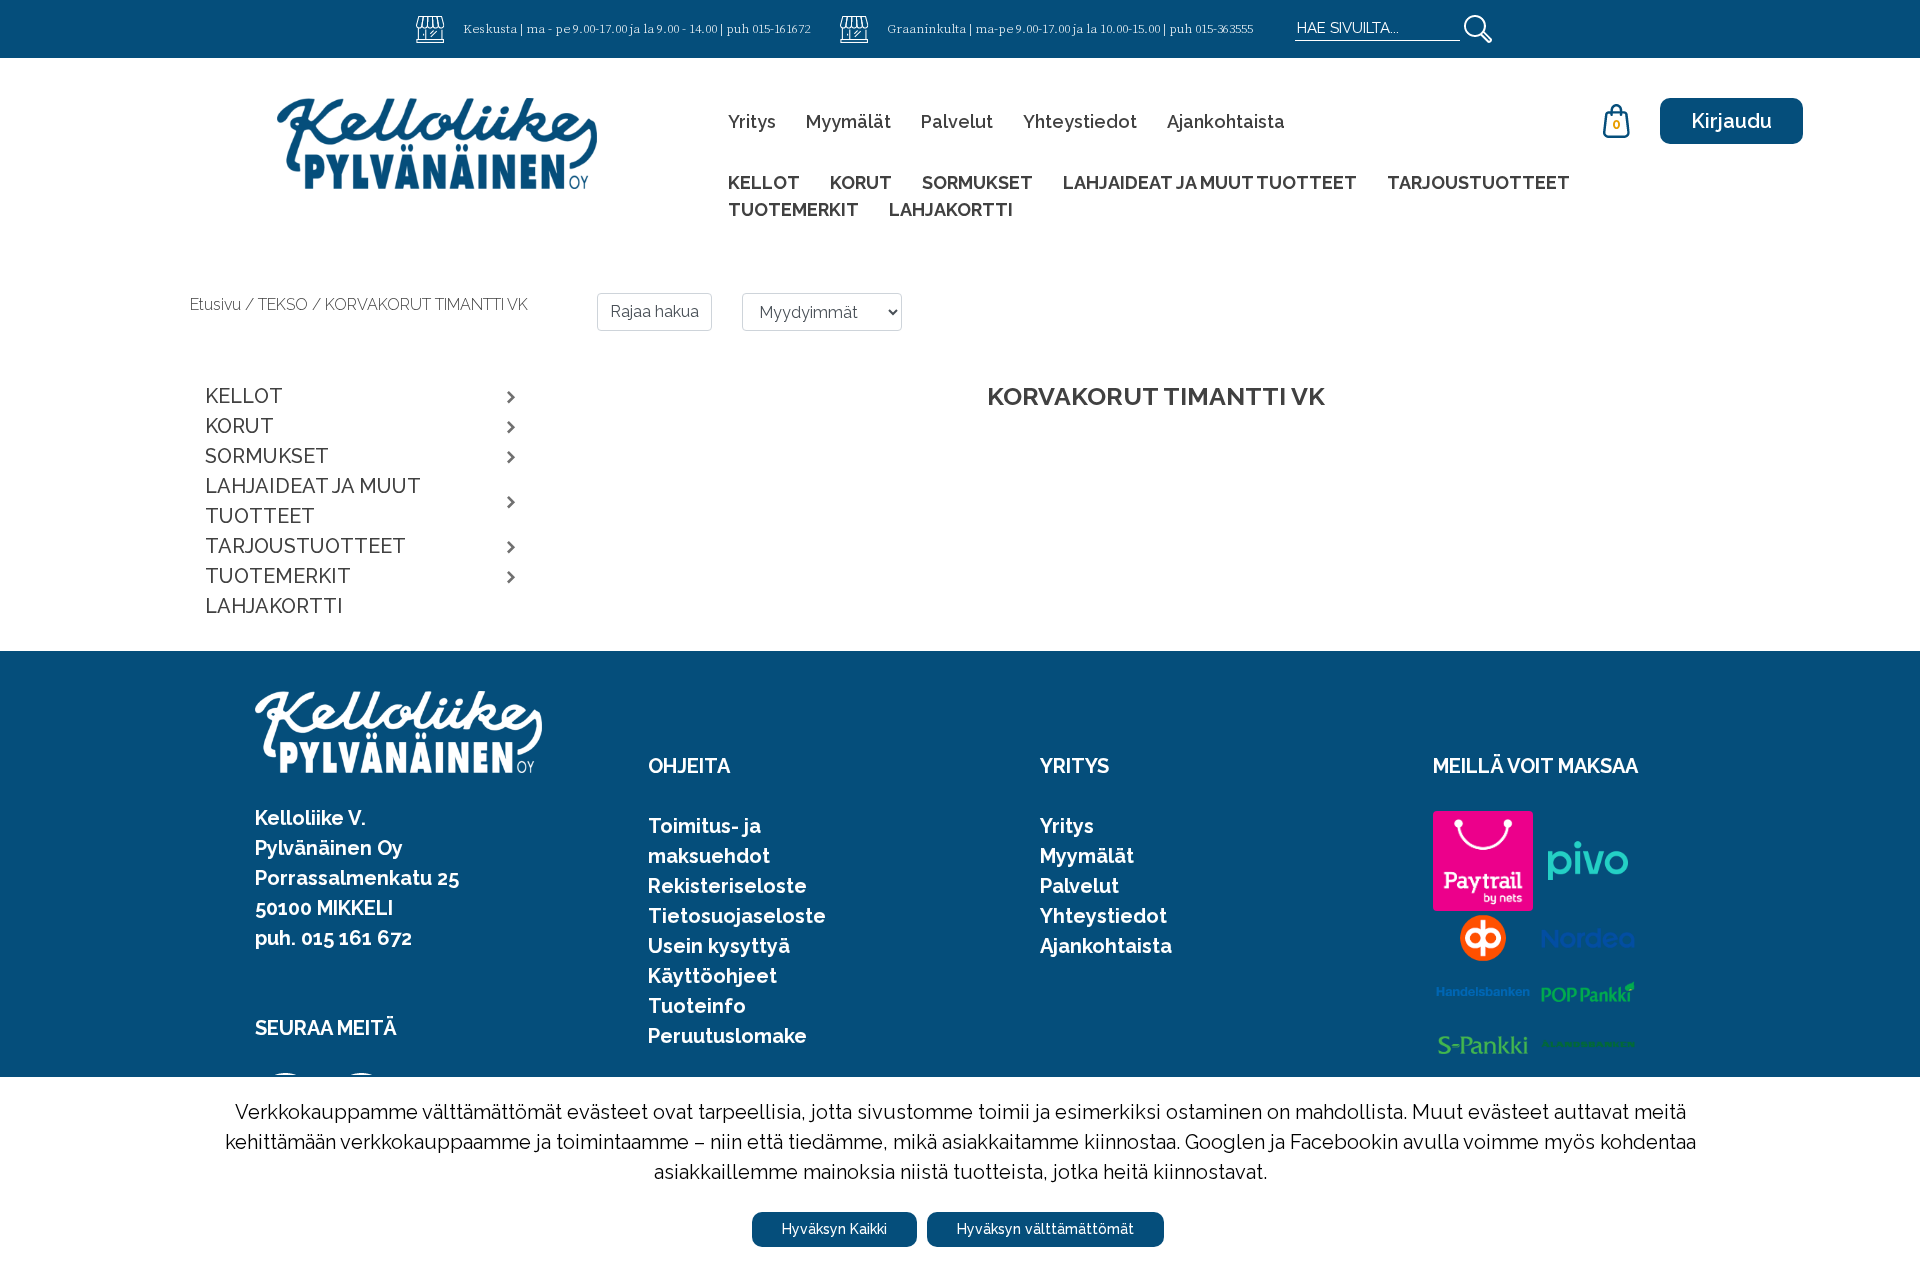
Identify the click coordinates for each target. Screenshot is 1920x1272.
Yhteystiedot (1080, 121)
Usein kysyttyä (719, 946)
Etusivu (217, 304)
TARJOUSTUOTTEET (1478, 182)
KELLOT (764, 182)
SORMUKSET (977, 182)
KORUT (861, 182)
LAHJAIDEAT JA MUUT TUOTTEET (1210, 182)
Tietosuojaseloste (737, 916)
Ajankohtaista (1226, 121)
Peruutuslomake (727, 1036)
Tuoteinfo (697, 1006)
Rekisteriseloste (727, 886)
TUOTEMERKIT (793, 209)
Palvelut (957, 121)
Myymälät (848, 121)
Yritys (752, 121)
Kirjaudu (1731, 121)
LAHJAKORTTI (951, 209)
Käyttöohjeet (712, 976)
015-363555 (1224, 28)
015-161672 (781, 28)
